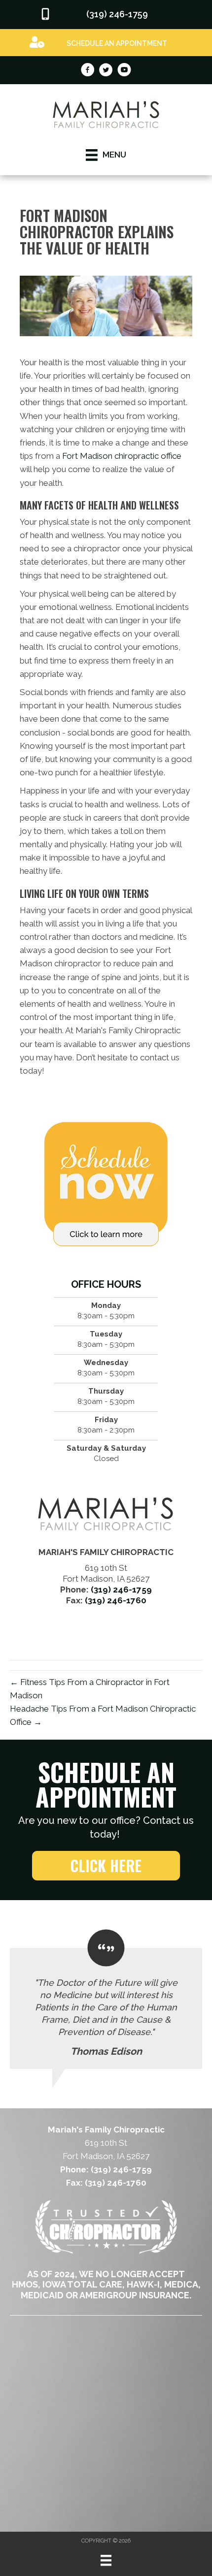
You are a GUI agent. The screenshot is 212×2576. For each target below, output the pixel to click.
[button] (106, 1866)
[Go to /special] (106, 42)
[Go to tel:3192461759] (106, 15)
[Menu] (106, 2560)
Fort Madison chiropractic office (122, 456)
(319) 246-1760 (116, 1600)
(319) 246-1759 (121, 1590)
